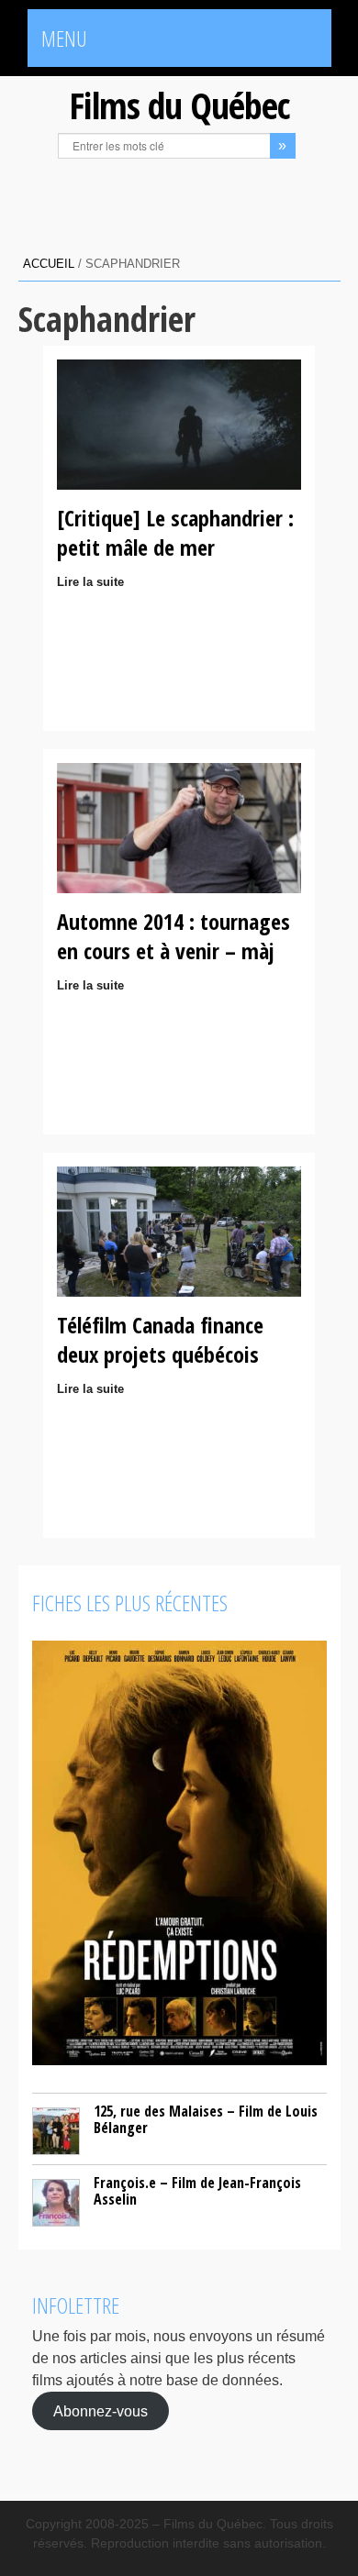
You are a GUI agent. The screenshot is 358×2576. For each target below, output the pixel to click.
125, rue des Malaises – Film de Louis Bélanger (206, 2119)
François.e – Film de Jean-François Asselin (197, 2191)
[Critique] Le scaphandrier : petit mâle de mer (175, 532)
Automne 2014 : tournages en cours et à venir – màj (173, 936)
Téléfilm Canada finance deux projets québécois (160, 1339)
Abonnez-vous (101, 2411)
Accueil (49, 264)
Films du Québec (179, 105)
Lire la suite (90, 582)
